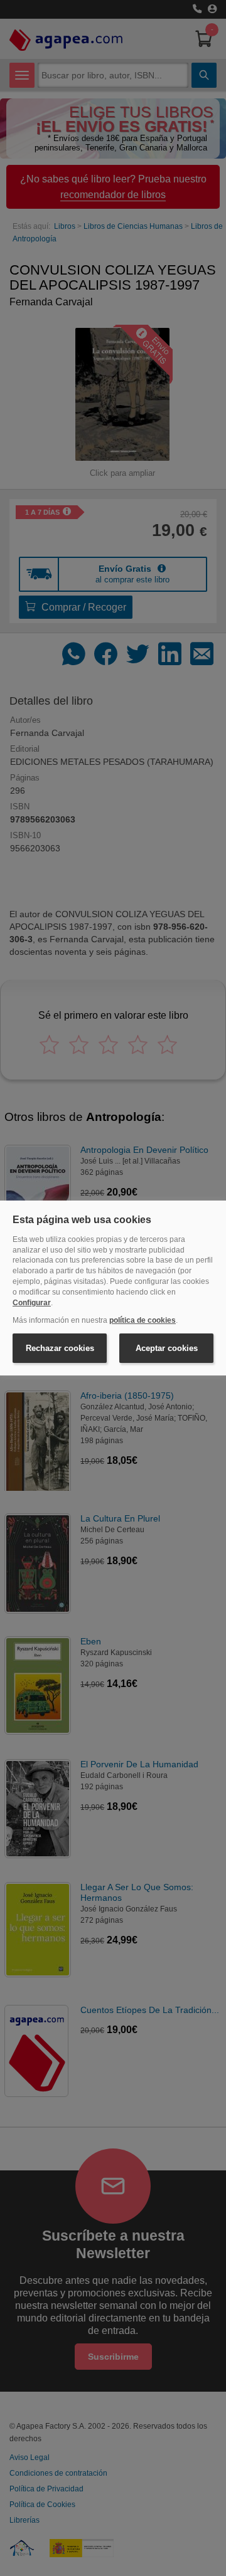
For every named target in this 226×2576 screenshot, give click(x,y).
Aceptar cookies (167, 1348)
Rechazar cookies (60, 1348)
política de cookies (143, 1320)
